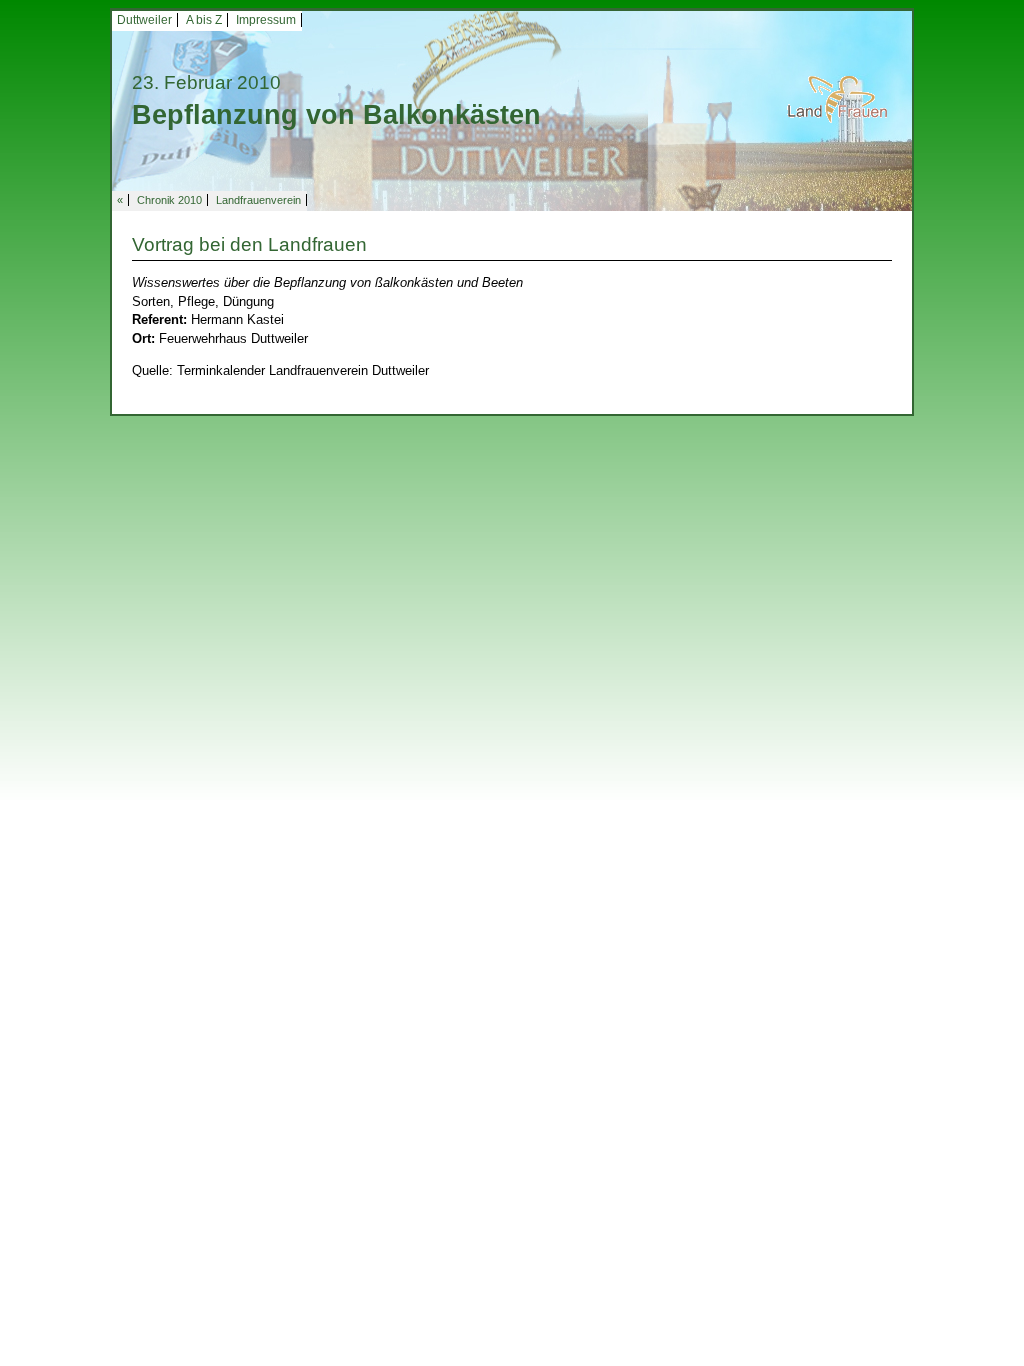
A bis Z (204, 20)
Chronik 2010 (169, 200)
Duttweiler (144, 20)
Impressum (266, 20)
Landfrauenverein (258, 200)
